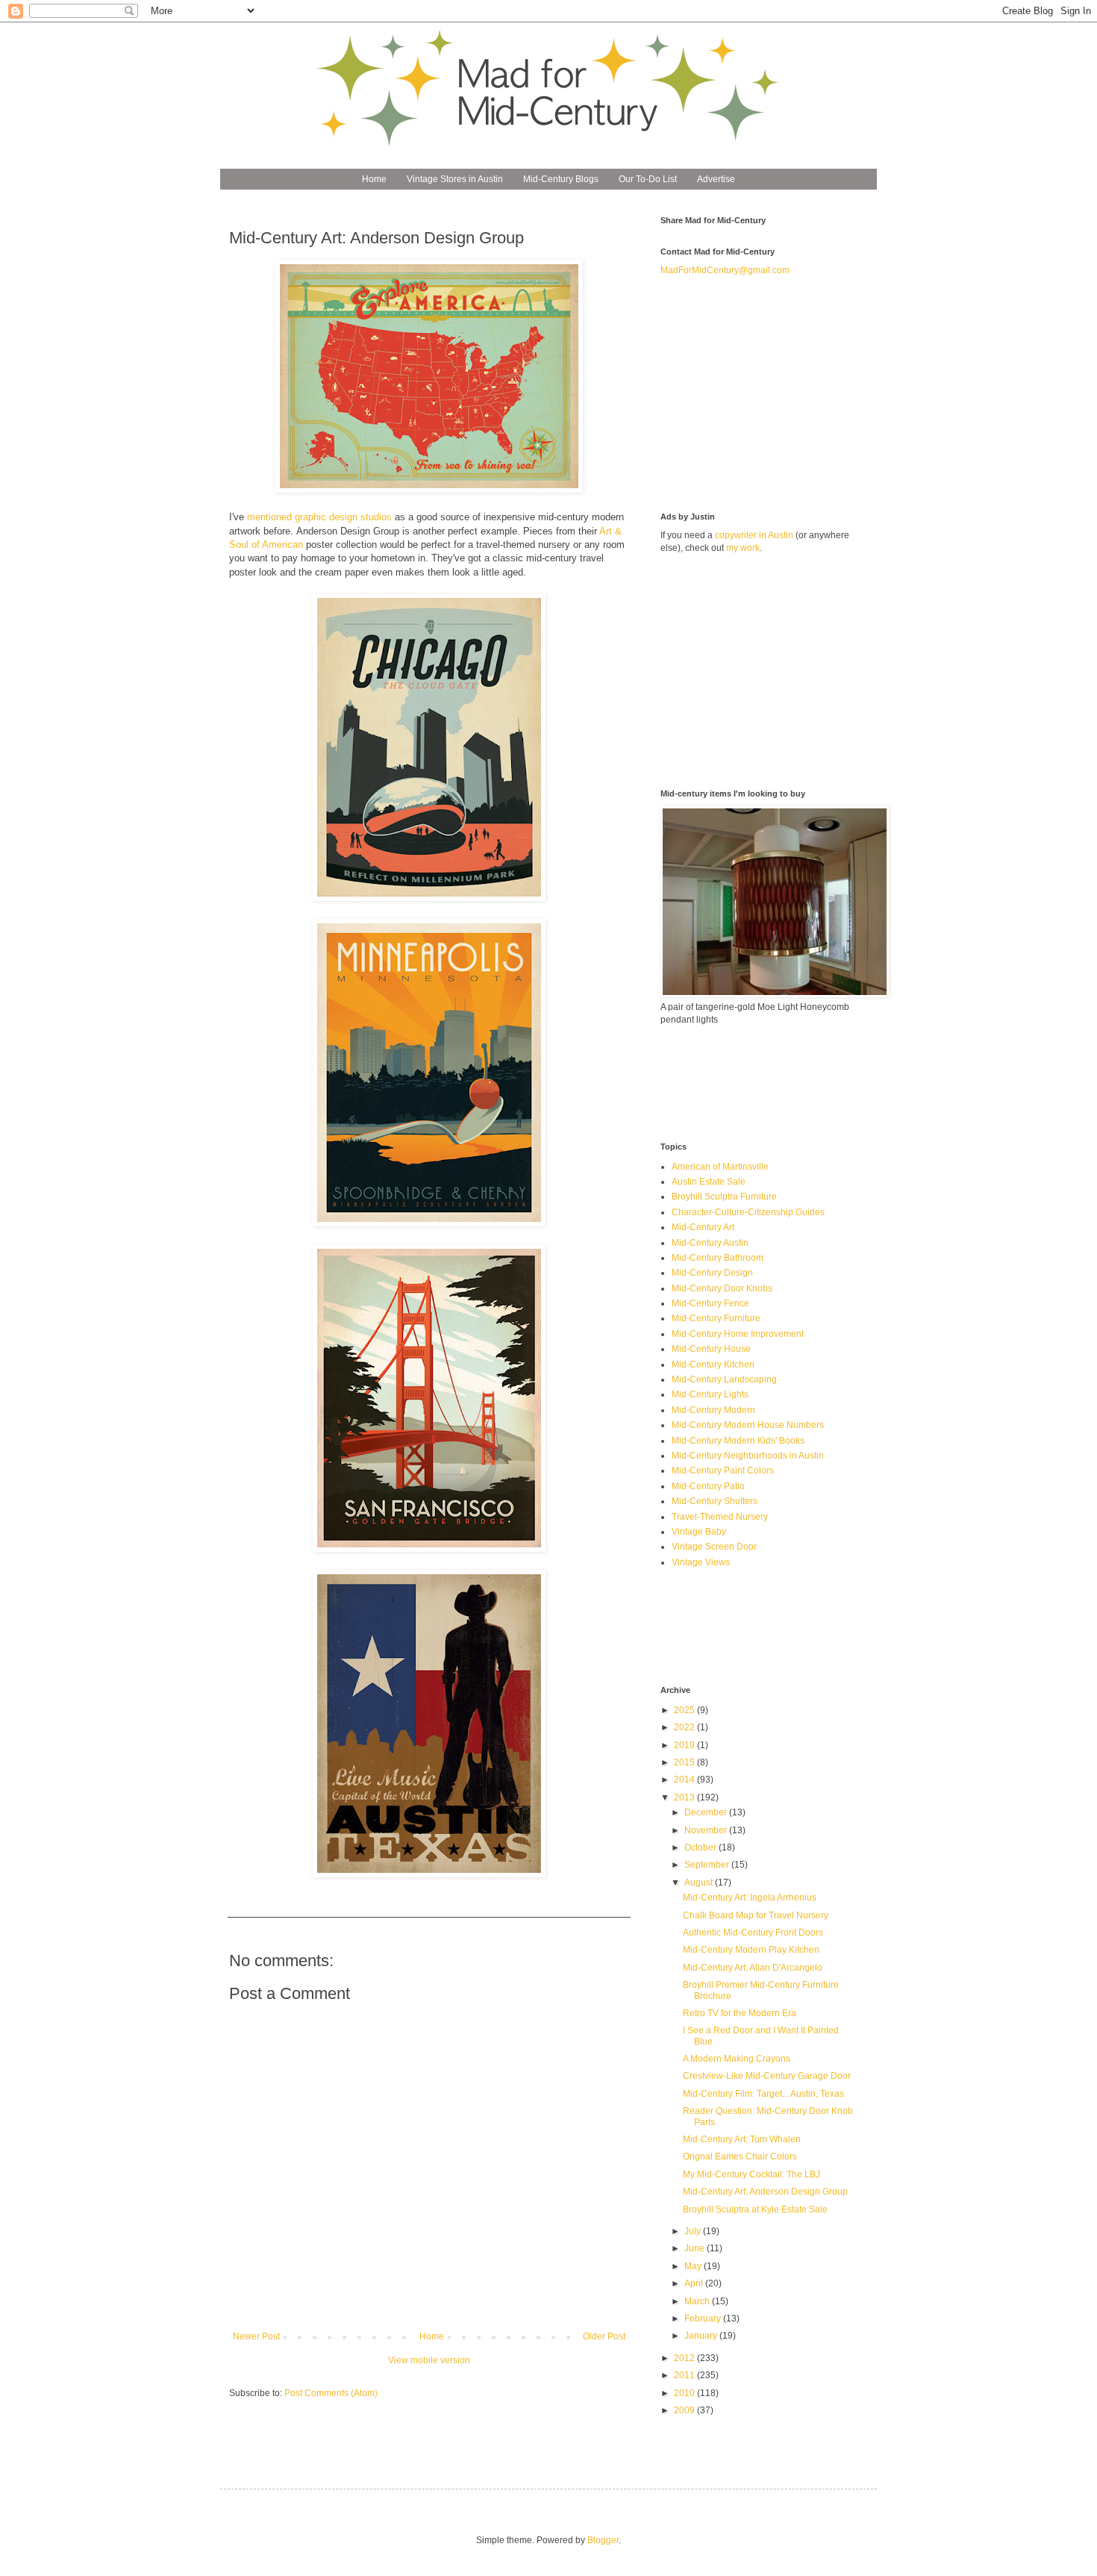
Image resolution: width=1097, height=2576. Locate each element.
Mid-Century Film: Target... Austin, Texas (763, 2094)
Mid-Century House (711, 1349)
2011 (685, 2375)
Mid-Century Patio (708, 1486)
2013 (685, 1797)
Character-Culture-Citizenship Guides (748, 1212)
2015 (685, 1762)
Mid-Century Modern (713, 1410)
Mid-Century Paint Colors (723, 1471)
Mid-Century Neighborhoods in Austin (748, 1456)
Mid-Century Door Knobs (722, 1288)
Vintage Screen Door (714, 1547)
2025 (685, 1710)
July (694, 2231)
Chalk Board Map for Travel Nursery (756, 1915)
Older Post (604, 2336)
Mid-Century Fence (710, 1303)
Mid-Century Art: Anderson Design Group (765, 2192)
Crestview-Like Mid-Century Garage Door (767, 2076)
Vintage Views (701, 1562)
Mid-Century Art (703, 1227)
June (696, 2248)
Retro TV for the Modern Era (740, 2013)
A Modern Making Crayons (737, 2059)
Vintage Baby (699, 1532)
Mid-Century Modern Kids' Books (738, 1441)
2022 (685, 1727)
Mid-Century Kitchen (713, 1365)
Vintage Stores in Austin (455, 179)
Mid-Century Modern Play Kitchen (751, 1950)
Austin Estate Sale (709, 1182)
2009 (685, 2410)
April (695, 2283)
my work (743, 548)
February (704, 2318)
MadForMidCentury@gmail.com (725, 270)
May (694, 2266)
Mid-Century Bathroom (718, 1258)
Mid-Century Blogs (561, 179)
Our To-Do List (648, 179)
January (702, 2336)
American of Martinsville (720, 1167)
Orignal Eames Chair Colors (740, 2156)
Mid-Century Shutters (715, 1501)
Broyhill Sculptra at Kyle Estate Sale (755, 2209)
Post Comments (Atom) (331, 2393)
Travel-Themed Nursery (720, 1517)
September (708, 1865)
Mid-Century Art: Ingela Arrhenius (750, 1897)
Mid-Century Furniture (716, 1318)
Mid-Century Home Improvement (738, 1334)
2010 (685, 2393)
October (701, 1847)
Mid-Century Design (712, 1273)
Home (374, 179)
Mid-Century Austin (710, 1243)
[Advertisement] (772, 393)
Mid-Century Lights (710, 1394)
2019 (685, 1745)
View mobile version (429, 2360)
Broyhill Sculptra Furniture (724, 1197)
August (700, 1883)
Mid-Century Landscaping (724, 1379)
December (707, 1812)
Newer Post (256, 2336)
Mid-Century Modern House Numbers (748, 1425)
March (698, 2301)
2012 (685, 2358)
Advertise (716, 179)
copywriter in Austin (754, 535)
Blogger (603, 2540)
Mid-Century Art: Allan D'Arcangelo (753, 1968)
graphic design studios (343, 517)
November (707, 1830)
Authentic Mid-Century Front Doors (753, 1933)
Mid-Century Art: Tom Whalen (742, 2139)
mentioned (269, 517)
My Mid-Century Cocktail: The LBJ (751, 2174)
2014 (685, 1780)
